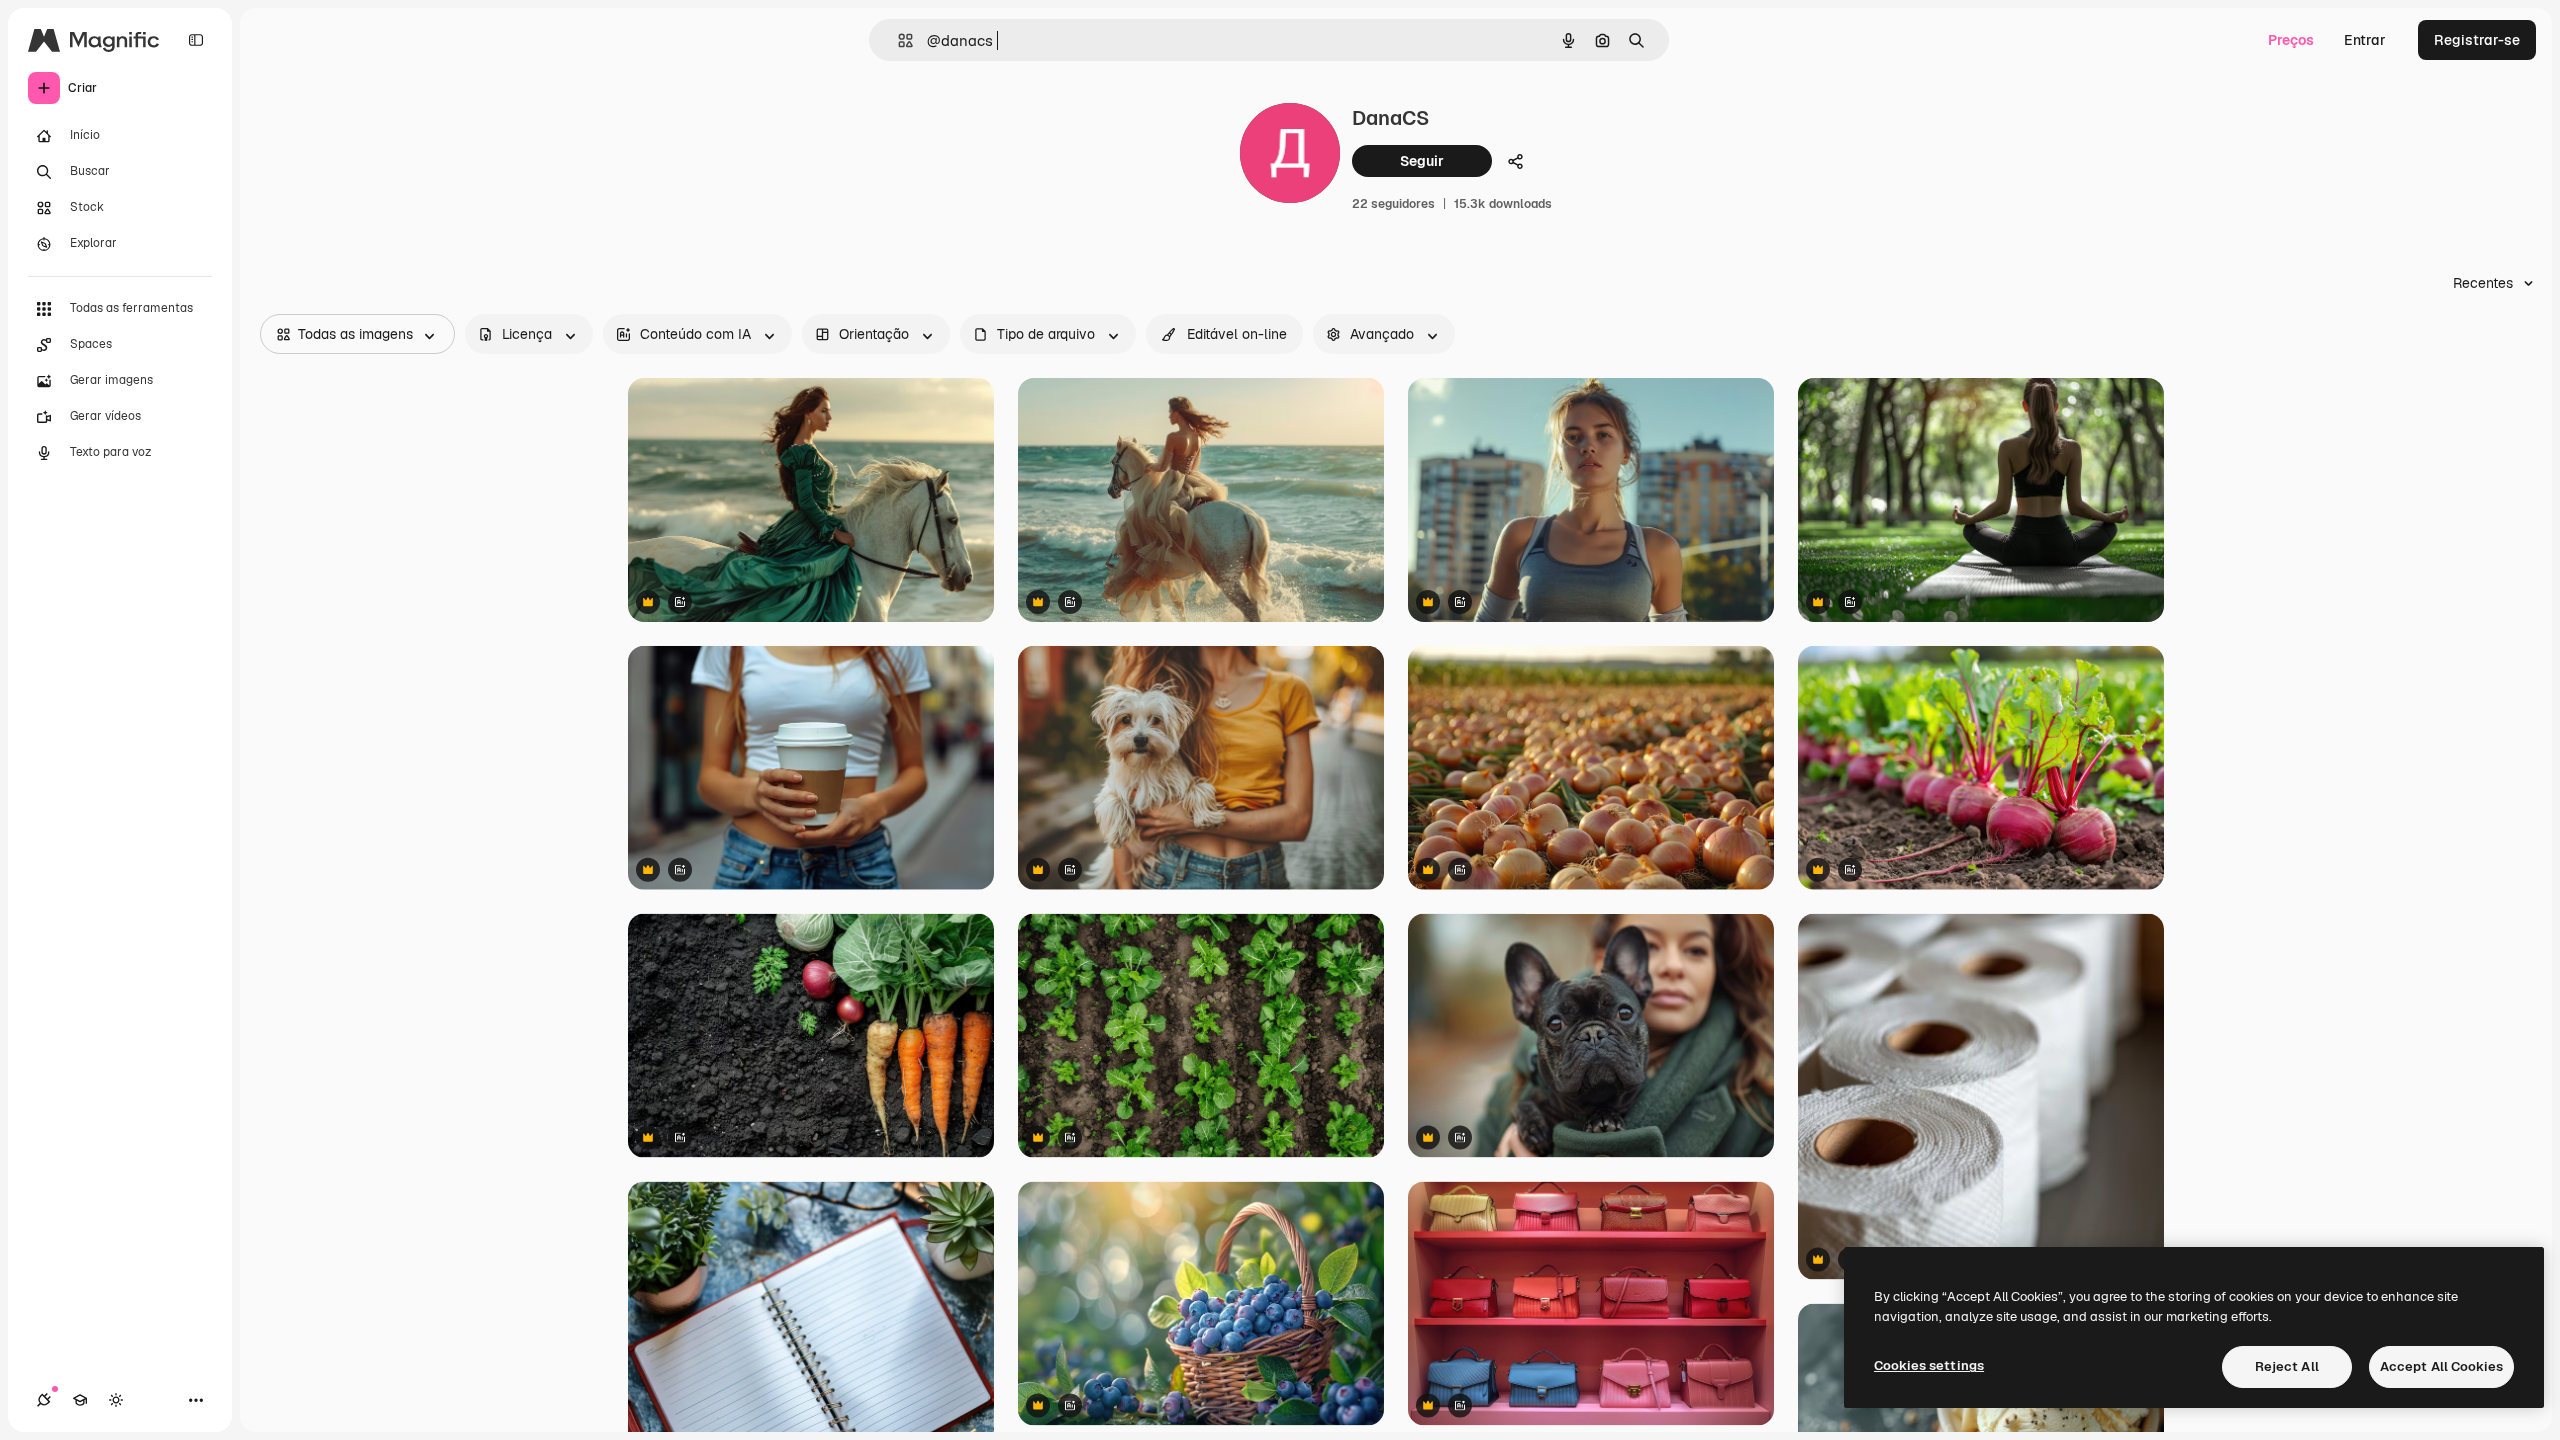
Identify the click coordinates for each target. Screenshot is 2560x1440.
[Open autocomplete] (897, 40)
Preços (2291, 40)
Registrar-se (2477, 40)
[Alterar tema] (116, 1400)
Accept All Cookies (2441, 1366)
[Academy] (80, 1400)
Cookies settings (1929, 1365)
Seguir (1422, 161)
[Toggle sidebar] (196, 40)
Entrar (2365, 40)
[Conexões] (44, 1400)
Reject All (2287, 1366)
